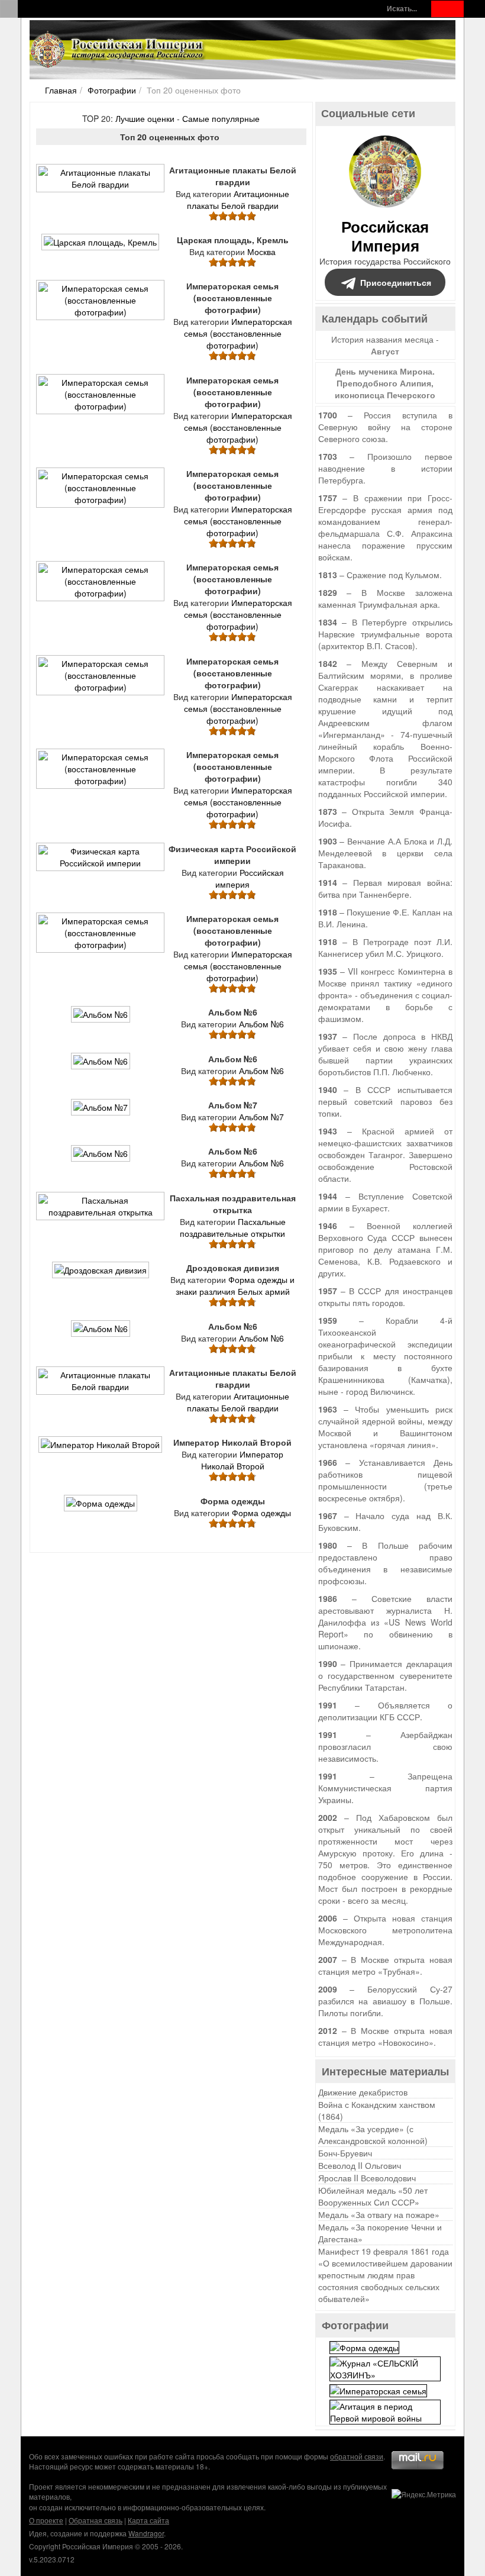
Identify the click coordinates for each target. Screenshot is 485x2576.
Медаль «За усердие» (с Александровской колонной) (373, 2135)
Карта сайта (148, 2520)
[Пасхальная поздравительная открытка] (102, 1217)
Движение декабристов (363, 2092)
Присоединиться (396, 282)
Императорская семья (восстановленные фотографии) (238, 333)
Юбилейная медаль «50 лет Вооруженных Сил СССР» (373, 2196)
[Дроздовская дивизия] (102, 1275)
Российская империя (250, 878)
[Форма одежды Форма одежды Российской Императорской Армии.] (364, 2346)
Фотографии (112, 90)
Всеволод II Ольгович (360, 2165)
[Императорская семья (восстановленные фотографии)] (102, 317)
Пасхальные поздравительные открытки (233, 1227)
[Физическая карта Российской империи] (102, 868)
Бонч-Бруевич (345, 2153)
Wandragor (146, 2533)
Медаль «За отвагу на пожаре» (379, 2214)
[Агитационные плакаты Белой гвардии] (102, 189)
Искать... (402, 9)
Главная (61, 90)
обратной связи (357, 2456)
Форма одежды (261, 1513)
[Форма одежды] (102, 1508)
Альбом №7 (261, 1117)
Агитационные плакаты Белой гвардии (238, 199)
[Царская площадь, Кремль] (101, 247)
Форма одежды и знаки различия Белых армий (235, 1285)
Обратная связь (96, 2520)
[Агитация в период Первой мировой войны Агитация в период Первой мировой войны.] (385, 2411)
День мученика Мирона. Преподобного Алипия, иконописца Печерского (385, 383)
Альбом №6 (261, 1024)
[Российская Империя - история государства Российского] (118, 50)
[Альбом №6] (102, 1020)
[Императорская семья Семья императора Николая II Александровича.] (378, 2390)
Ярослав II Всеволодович (367, 2178)
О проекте (46, 2520)
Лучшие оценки (145, 118)
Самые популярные (221, 118)
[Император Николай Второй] (101, 1450)
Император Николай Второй (242, 1460)
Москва (261, 252)
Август (385, 351)
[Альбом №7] (102, 1112)
